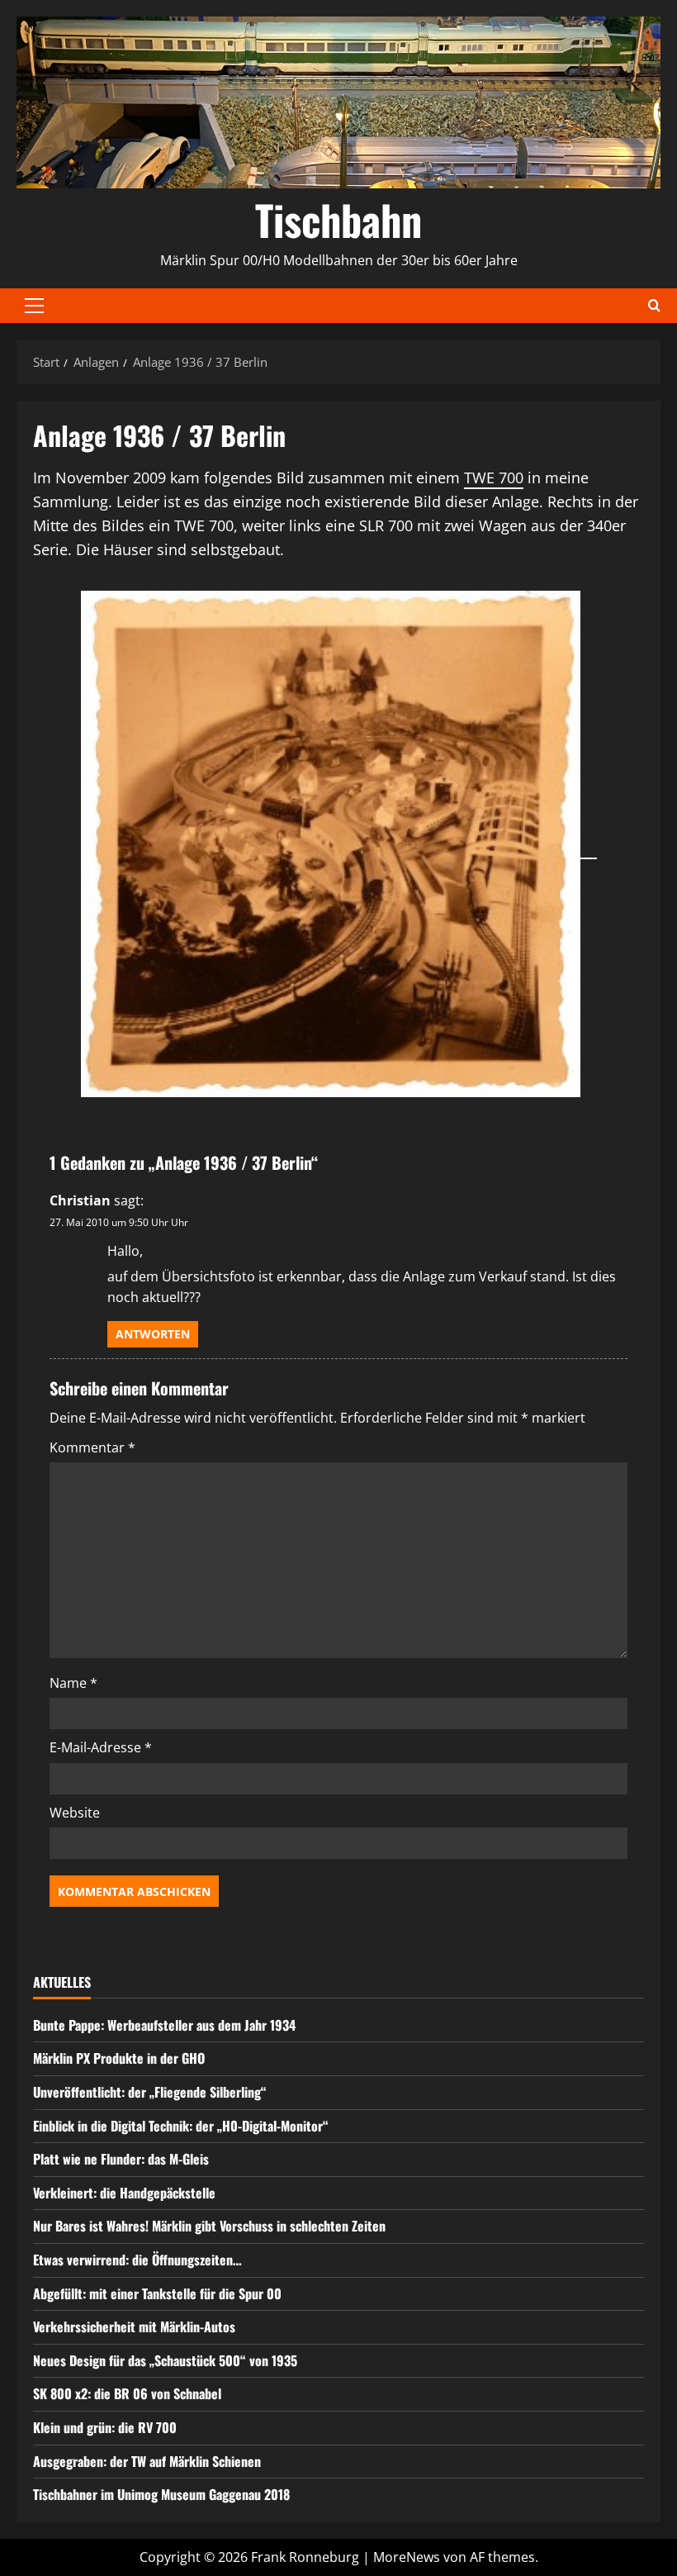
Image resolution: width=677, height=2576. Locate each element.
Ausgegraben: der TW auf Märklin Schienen (147, 2461)
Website (75, 1813)
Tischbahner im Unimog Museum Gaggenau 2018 (161, 2494)
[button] (34, 306)
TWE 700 (494, 478)
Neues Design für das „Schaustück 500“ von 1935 (165, 2360)
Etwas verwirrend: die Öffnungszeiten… (137, 2260)
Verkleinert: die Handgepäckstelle (124, 2193)
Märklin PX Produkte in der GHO (119, 2058)
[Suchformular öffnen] (654, 305)
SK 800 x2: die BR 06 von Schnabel (127, 2393)
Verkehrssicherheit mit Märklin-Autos (134, 2326)
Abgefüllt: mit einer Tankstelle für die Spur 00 (157, 2293)
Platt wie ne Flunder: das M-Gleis (121, 2159)
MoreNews (407, 2557)
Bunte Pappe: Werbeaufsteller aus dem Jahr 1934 (164, 2025)
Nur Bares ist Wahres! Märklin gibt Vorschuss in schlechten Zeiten (209, 2226)
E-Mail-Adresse (101, 1747)
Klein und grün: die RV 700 (105, 2427)
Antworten (153, 1334)
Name (73, 1683)
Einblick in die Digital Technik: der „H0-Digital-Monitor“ (181, 2126)
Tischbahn (338, 219)
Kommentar (92, 1447)
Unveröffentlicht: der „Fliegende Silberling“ (150, 2092)
